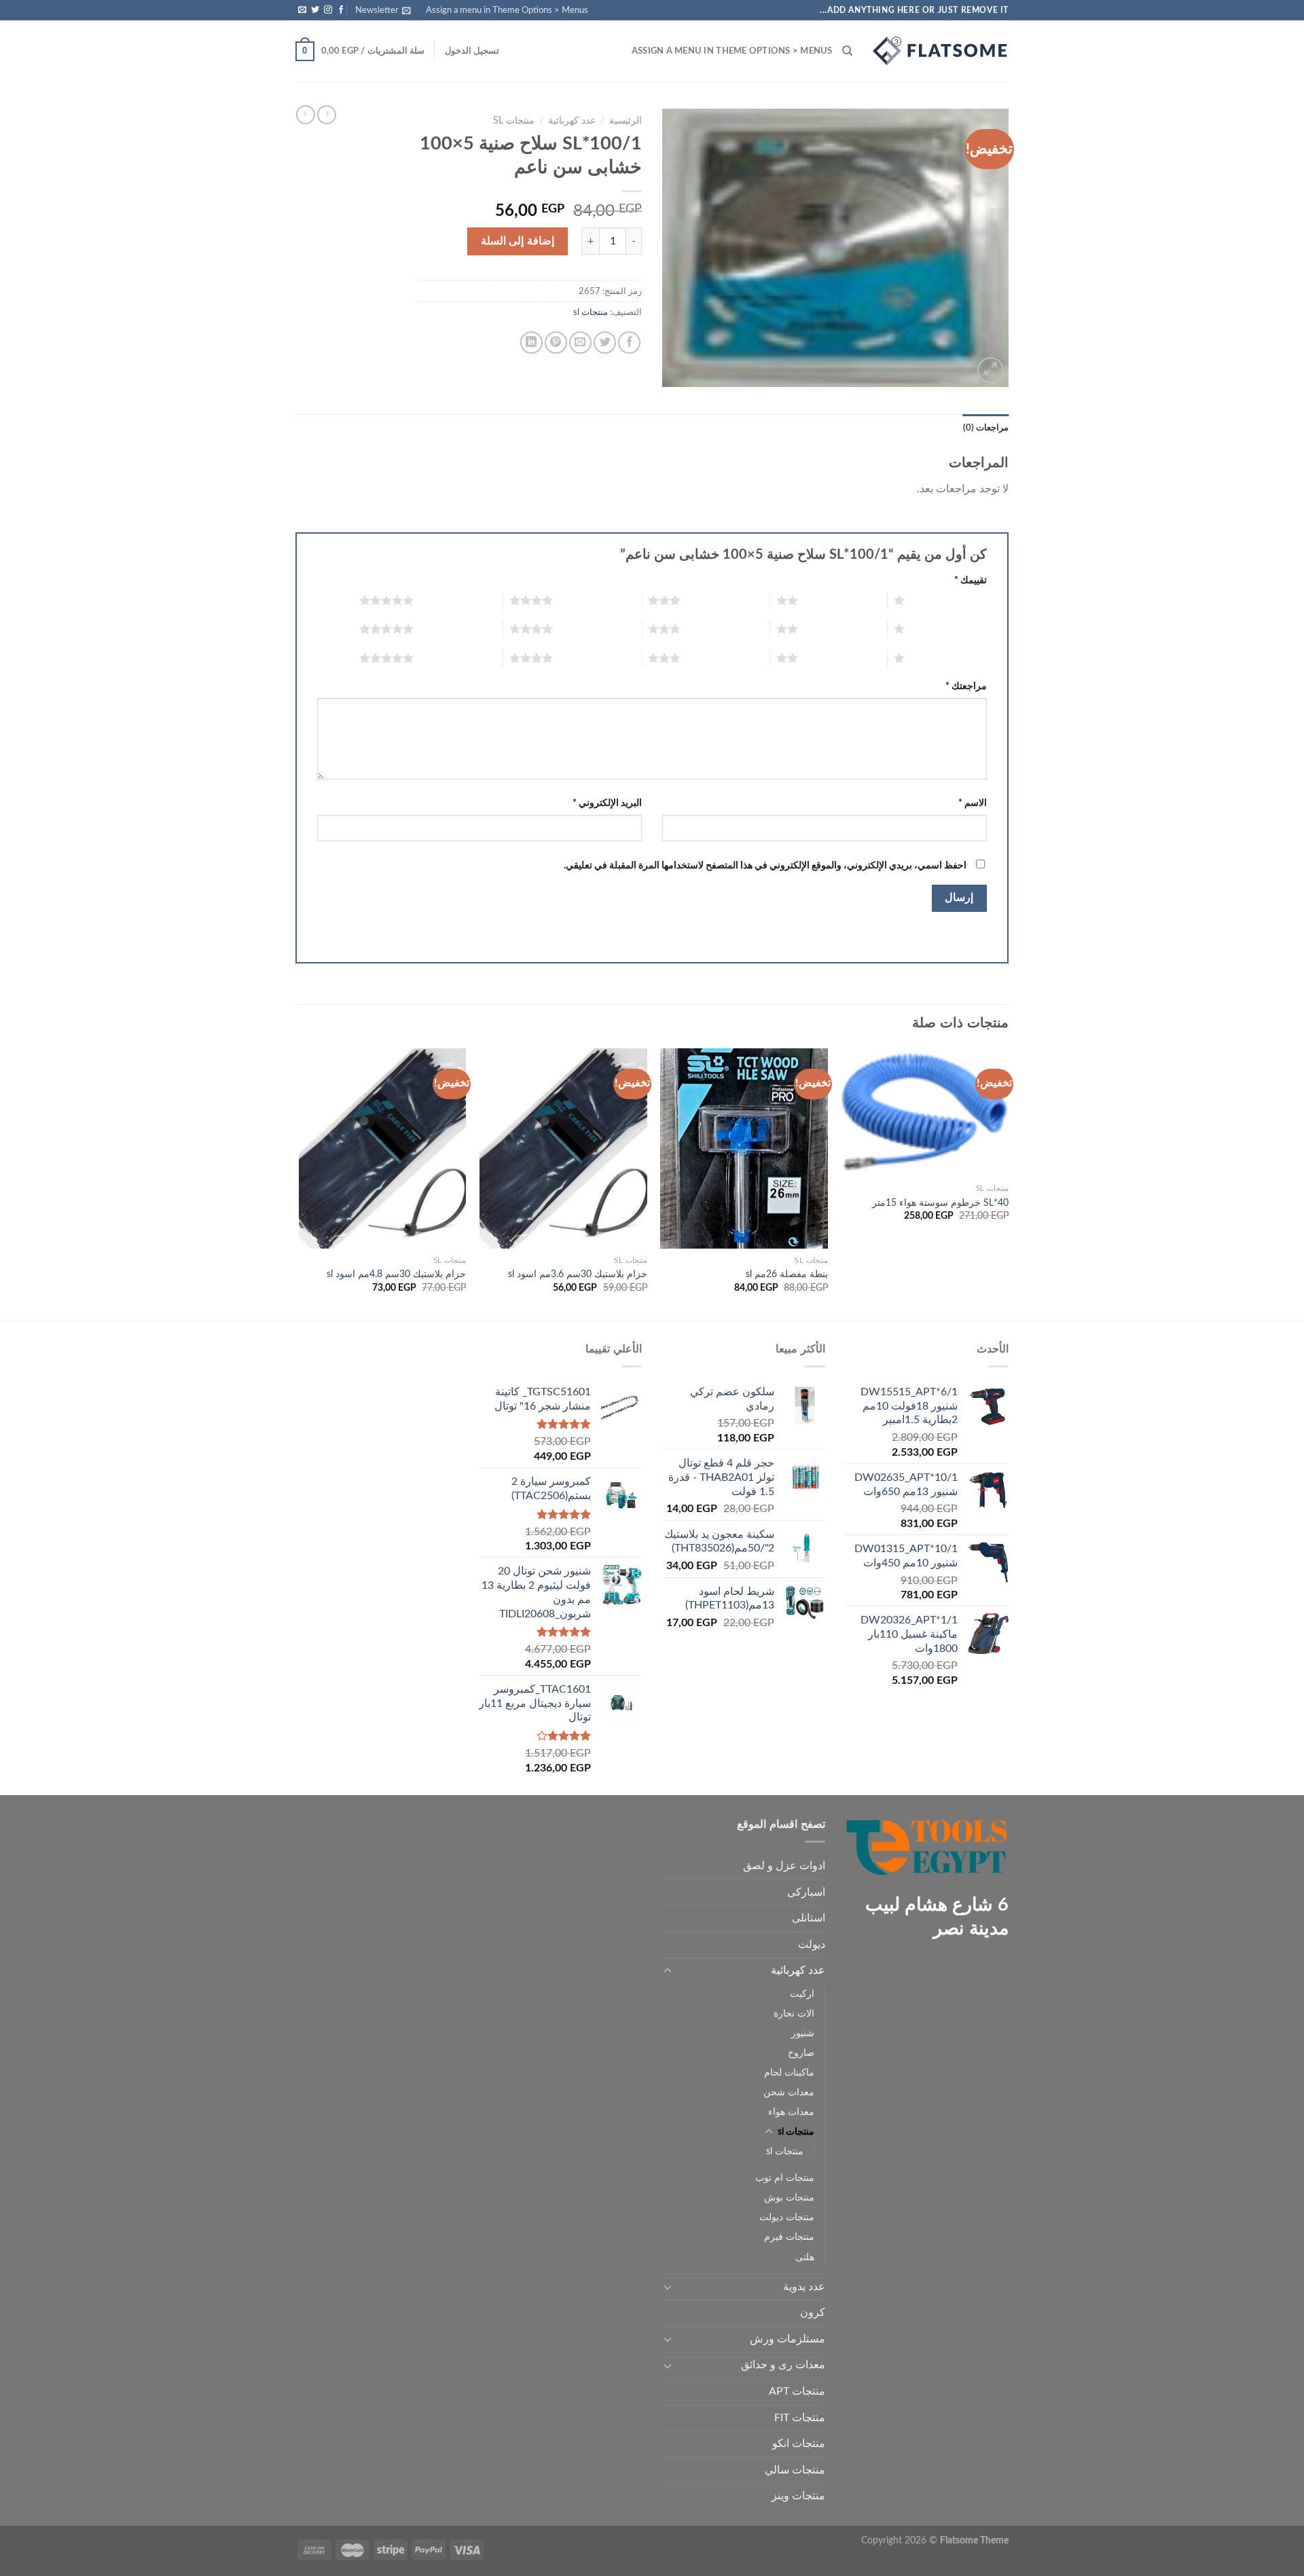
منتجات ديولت (787, 2217)
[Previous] (1008, 1183)
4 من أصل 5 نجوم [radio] (597, 600)
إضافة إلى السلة (518, 241)
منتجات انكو (799, 2444)
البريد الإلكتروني (607, 803)
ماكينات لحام (789, 2073)
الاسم (973, 803)
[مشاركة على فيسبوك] (629, 343)
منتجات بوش (789, 2197)
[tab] (986, 428)
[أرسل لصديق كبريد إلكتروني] (580, 343)
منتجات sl (514, 121)
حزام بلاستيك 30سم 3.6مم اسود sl (578, 1274)
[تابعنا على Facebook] (341, 10)
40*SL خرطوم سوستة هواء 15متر (940, 1203)
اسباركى (806, 1892)
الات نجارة (794, 2013)
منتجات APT (797, 2391)
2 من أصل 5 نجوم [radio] (843, 600)
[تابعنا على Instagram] (328, 10)
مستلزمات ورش (787, 2339)
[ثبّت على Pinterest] (556, 343)
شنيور (803, 2033)
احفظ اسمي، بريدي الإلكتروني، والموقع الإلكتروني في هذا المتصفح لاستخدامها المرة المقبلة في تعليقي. (765, 865)
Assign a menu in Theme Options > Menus (507, 10)
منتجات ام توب (785, 2178)
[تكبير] (991, 370)
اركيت (802, 1994)
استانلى (809, 1918)
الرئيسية (626, 121)
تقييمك (971, 580)
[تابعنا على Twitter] (315, 10)
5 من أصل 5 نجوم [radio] (458, 600)
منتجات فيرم (789, 2237)
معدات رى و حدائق (783, 2365)
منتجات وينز (798, 2496)
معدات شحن (789, 2092)
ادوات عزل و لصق (784, 1866)
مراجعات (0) (986, 428)
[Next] (300, 1183)
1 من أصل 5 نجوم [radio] (949, 600)
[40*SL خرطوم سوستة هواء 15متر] (925, 1113)
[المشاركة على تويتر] (605, 343)
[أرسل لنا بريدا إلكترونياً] (302, 10)
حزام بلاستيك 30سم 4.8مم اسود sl (396, 1274)
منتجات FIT (800, 2418)
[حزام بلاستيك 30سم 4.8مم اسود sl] (383, 1149)
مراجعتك (966, 686)
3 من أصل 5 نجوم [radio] (725, 600)
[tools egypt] (941, 51)
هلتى (805, 2257)
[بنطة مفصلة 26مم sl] (744, 1149)
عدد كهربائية (572, 121)
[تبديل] (668, 1971)
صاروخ (801, 2053)
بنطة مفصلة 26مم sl (787, 1274)
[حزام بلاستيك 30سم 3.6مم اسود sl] (563, 1149)
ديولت (812, 1945)
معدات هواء (791, 2112)
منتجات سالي (795, 2470)
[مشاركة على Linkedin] (531, 343)
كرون (813, 2313)
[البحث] (847, 51)
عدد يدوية (804, 2287)
